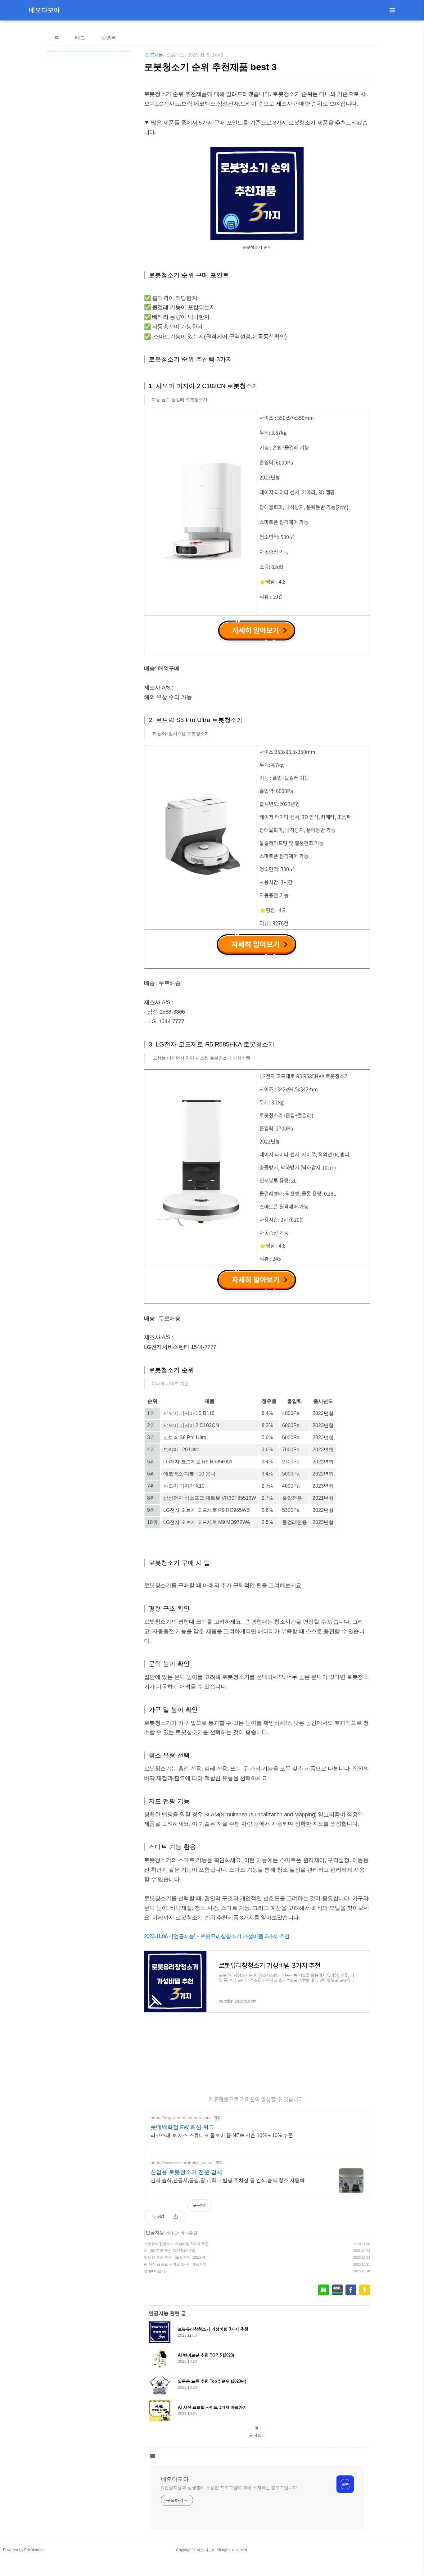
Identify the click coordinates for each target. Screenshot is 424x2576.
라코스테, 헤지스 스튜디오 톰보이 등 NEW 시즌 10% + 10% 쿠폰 (222, 2135)
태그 (80, 38)
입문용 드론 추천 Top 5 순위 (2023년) (175, 2257)
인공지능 (154, 55)
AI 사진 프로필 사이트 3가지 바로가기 (175, 2264)
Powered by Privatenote (23, 2550)
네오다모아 (44, 10)
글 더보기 (257, 2435)
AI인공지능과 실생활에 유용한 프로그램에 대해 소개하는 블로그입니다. (230, 2488)
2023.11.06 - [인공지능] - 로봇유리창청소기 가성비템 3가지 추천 (217, 1936)
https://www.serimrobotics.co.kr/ (182, 2162)
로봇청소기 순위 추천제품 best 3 (210, 67)
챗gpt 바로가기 (156, 2271)
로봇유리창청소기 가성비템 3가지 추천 (176, 2244)
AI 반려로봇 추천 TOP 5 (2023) (170, 2251)
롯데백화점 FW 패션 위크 (182, 2127)
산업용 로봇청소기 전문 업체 (186, 2172)
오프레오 (175, 55)
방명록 (109, 38)
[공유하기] (176, 2217)
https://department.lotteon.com (181, 2117)
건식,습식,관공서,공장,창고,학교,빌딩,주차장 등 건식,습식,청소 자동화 (228, 2180)
